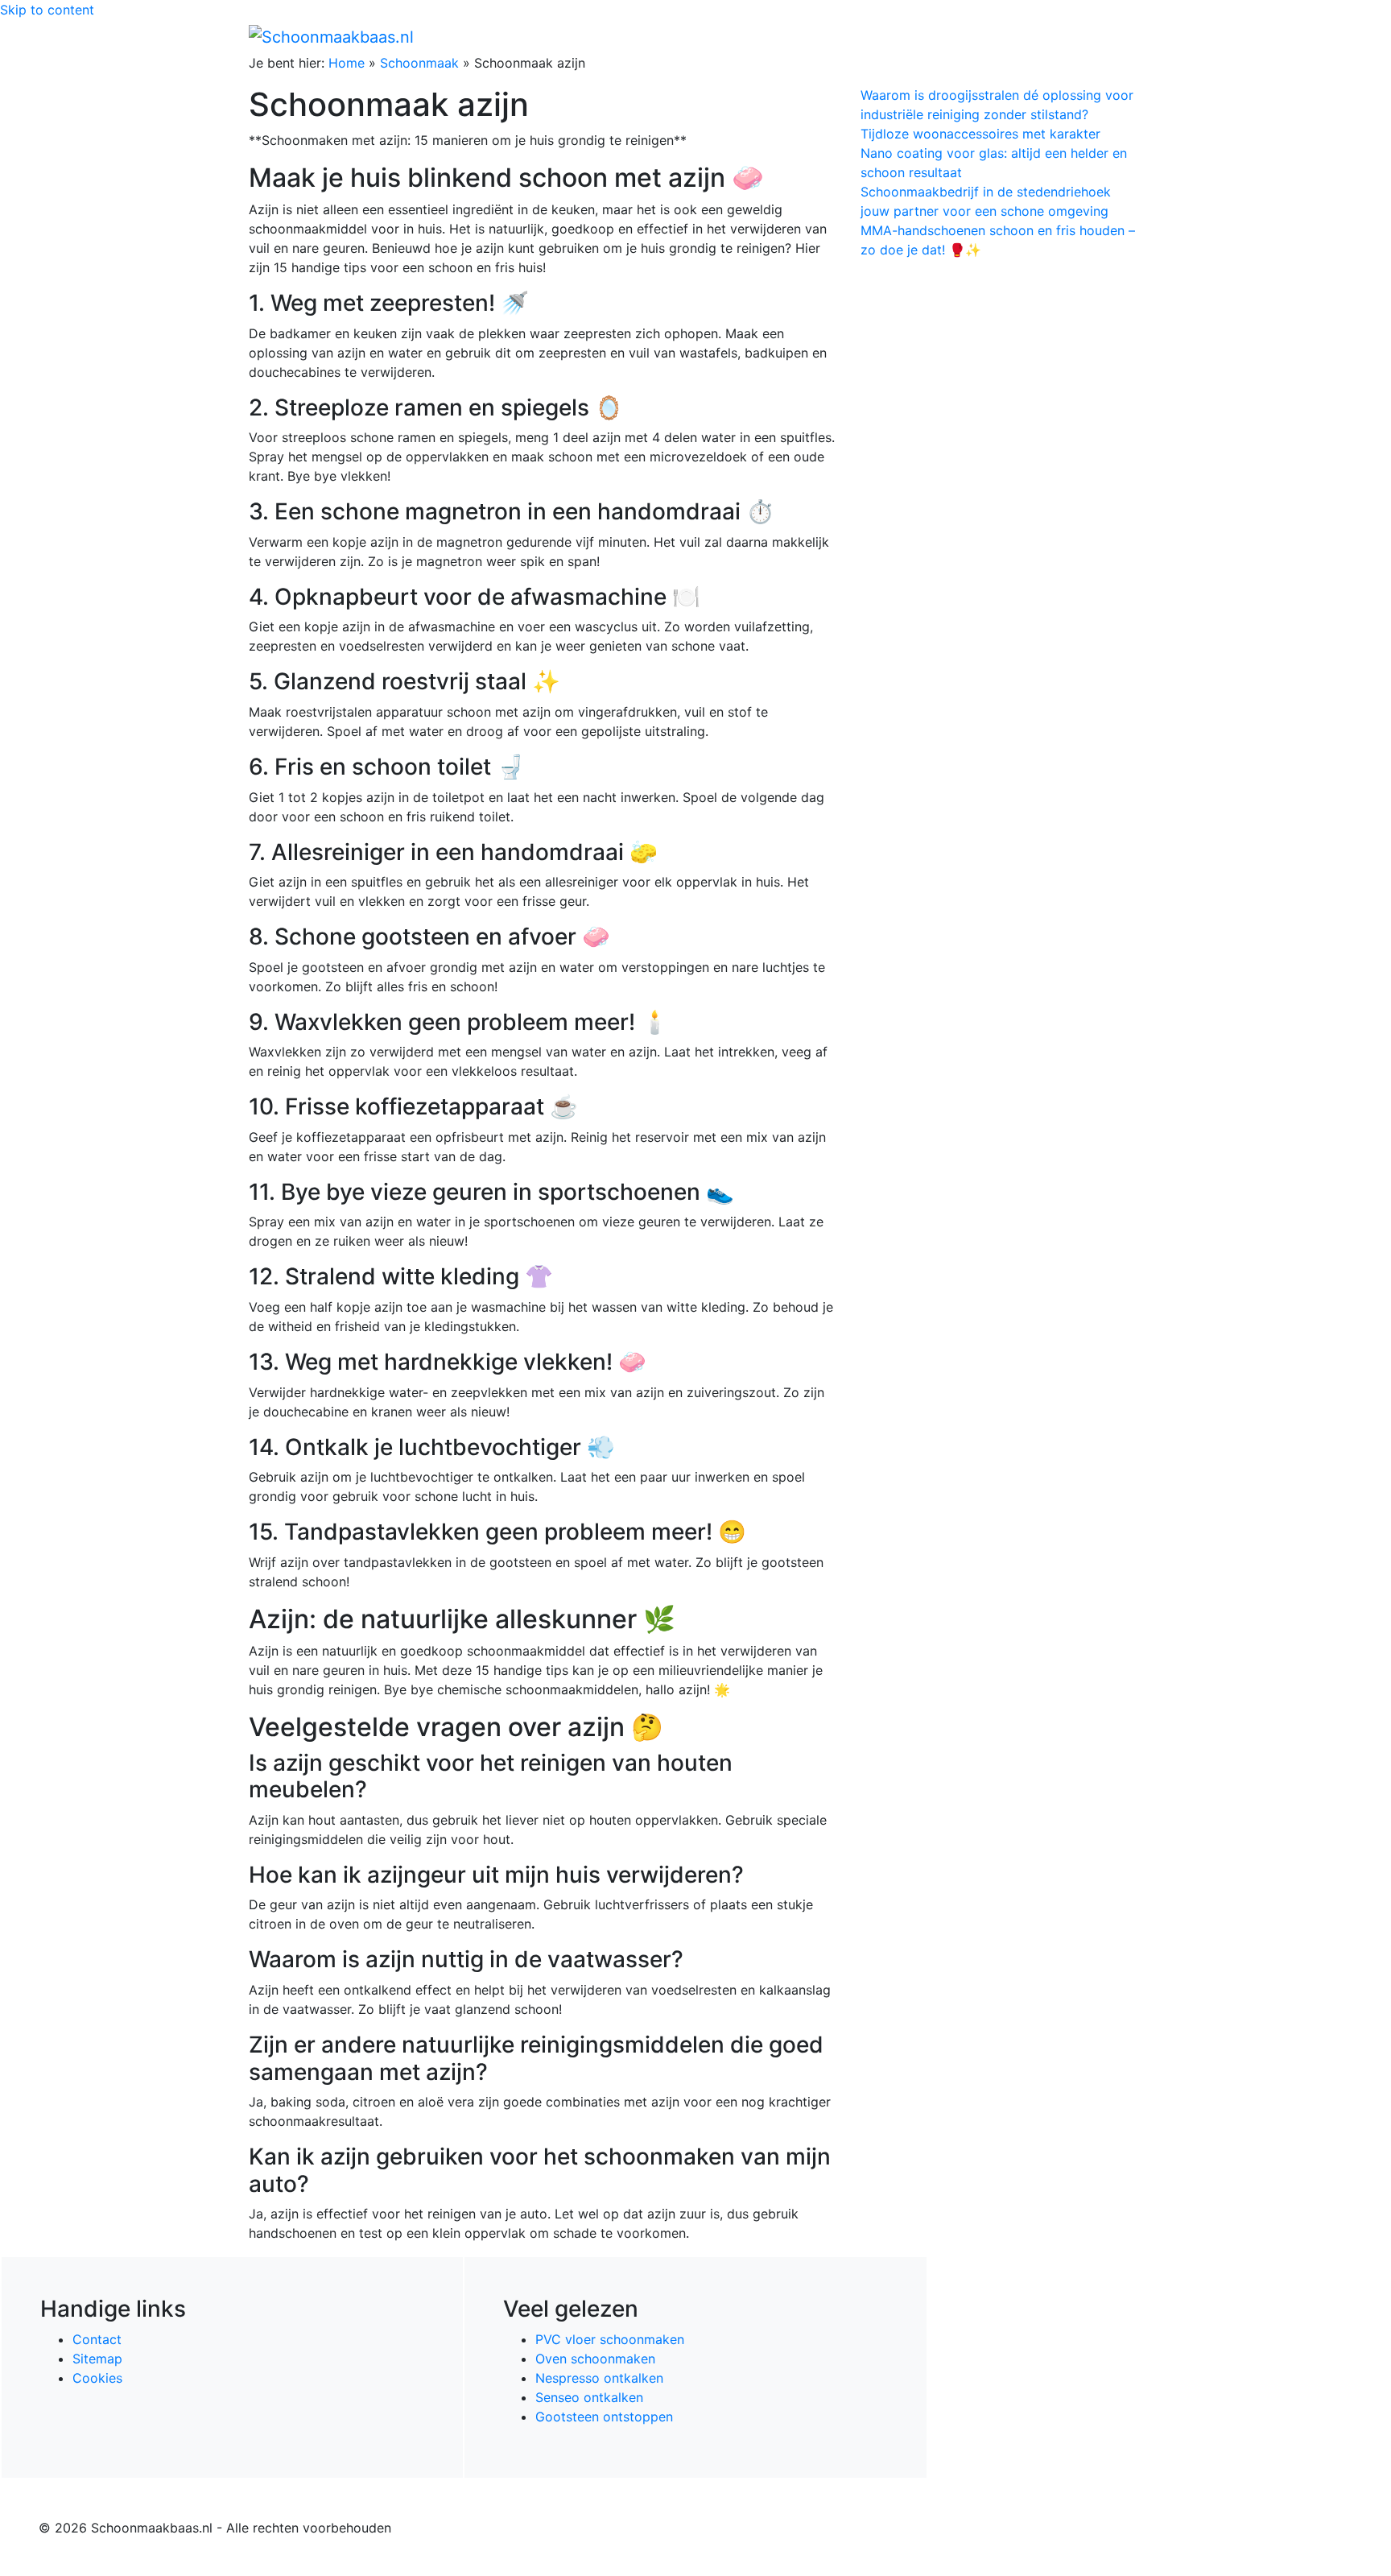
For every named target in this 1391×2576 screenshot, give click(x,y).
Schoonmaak (419, 63)
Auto (950, 36)
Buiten (850, 36)
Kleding (1002, 36)
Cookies (97, 2378)
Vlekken (1073, 36)
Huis (898, 36)
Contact (97, 2339)
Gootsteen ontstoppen (604, 2417)
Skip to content (47, 10)
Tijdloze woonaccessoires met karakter (980, 134)
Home (801, 36)
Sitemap (97, 2359)
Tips (1123, 36)
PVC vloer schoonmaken (610, 2339)
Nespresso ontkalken (599, 2378)
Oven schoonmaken (595, 2359)
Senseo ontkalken (589, 2397)
